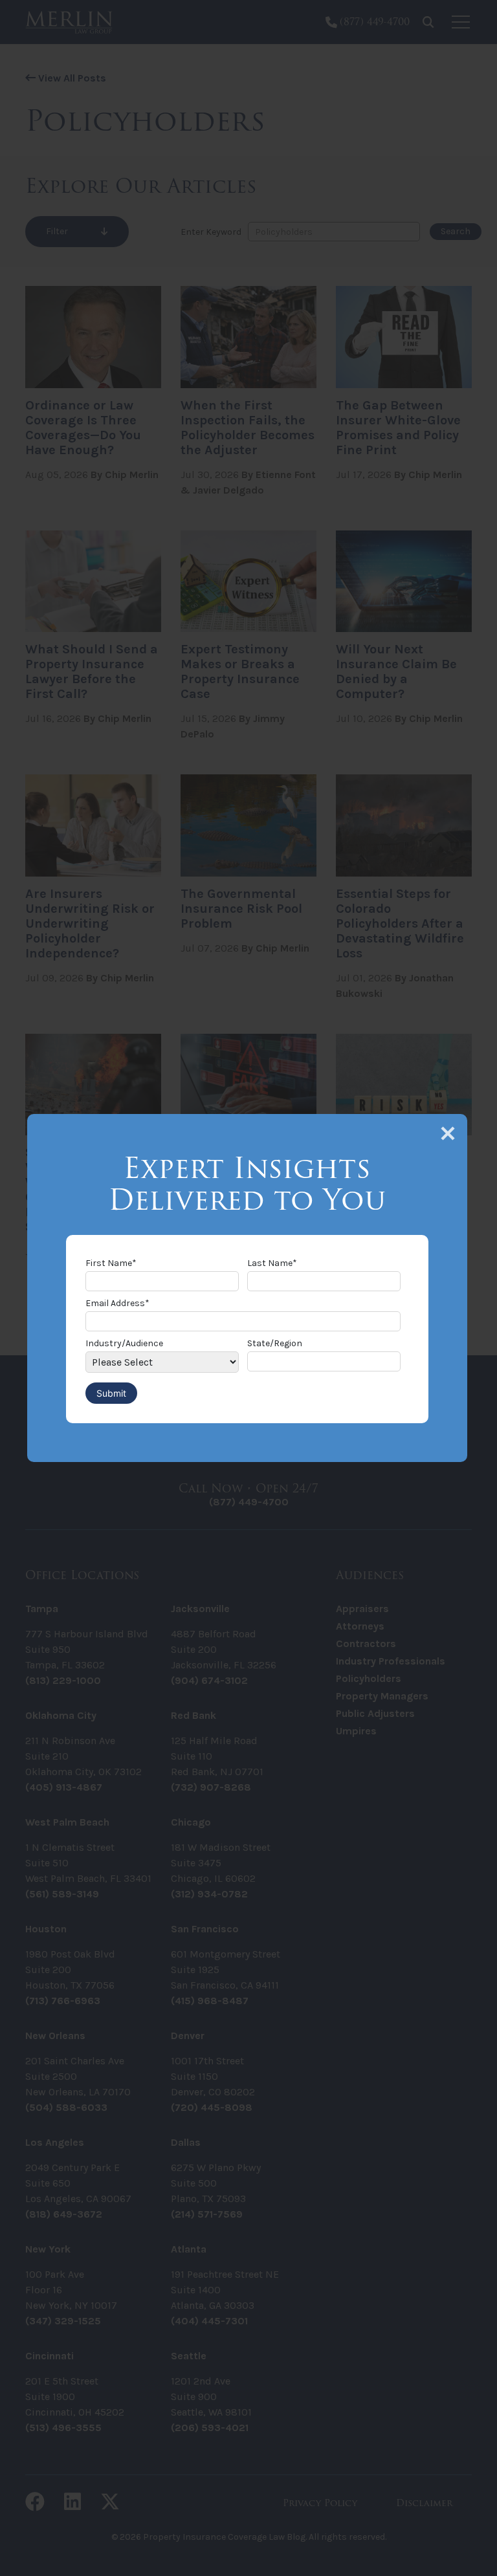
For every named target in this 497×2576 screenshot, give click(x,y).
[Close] (448, 1133)
